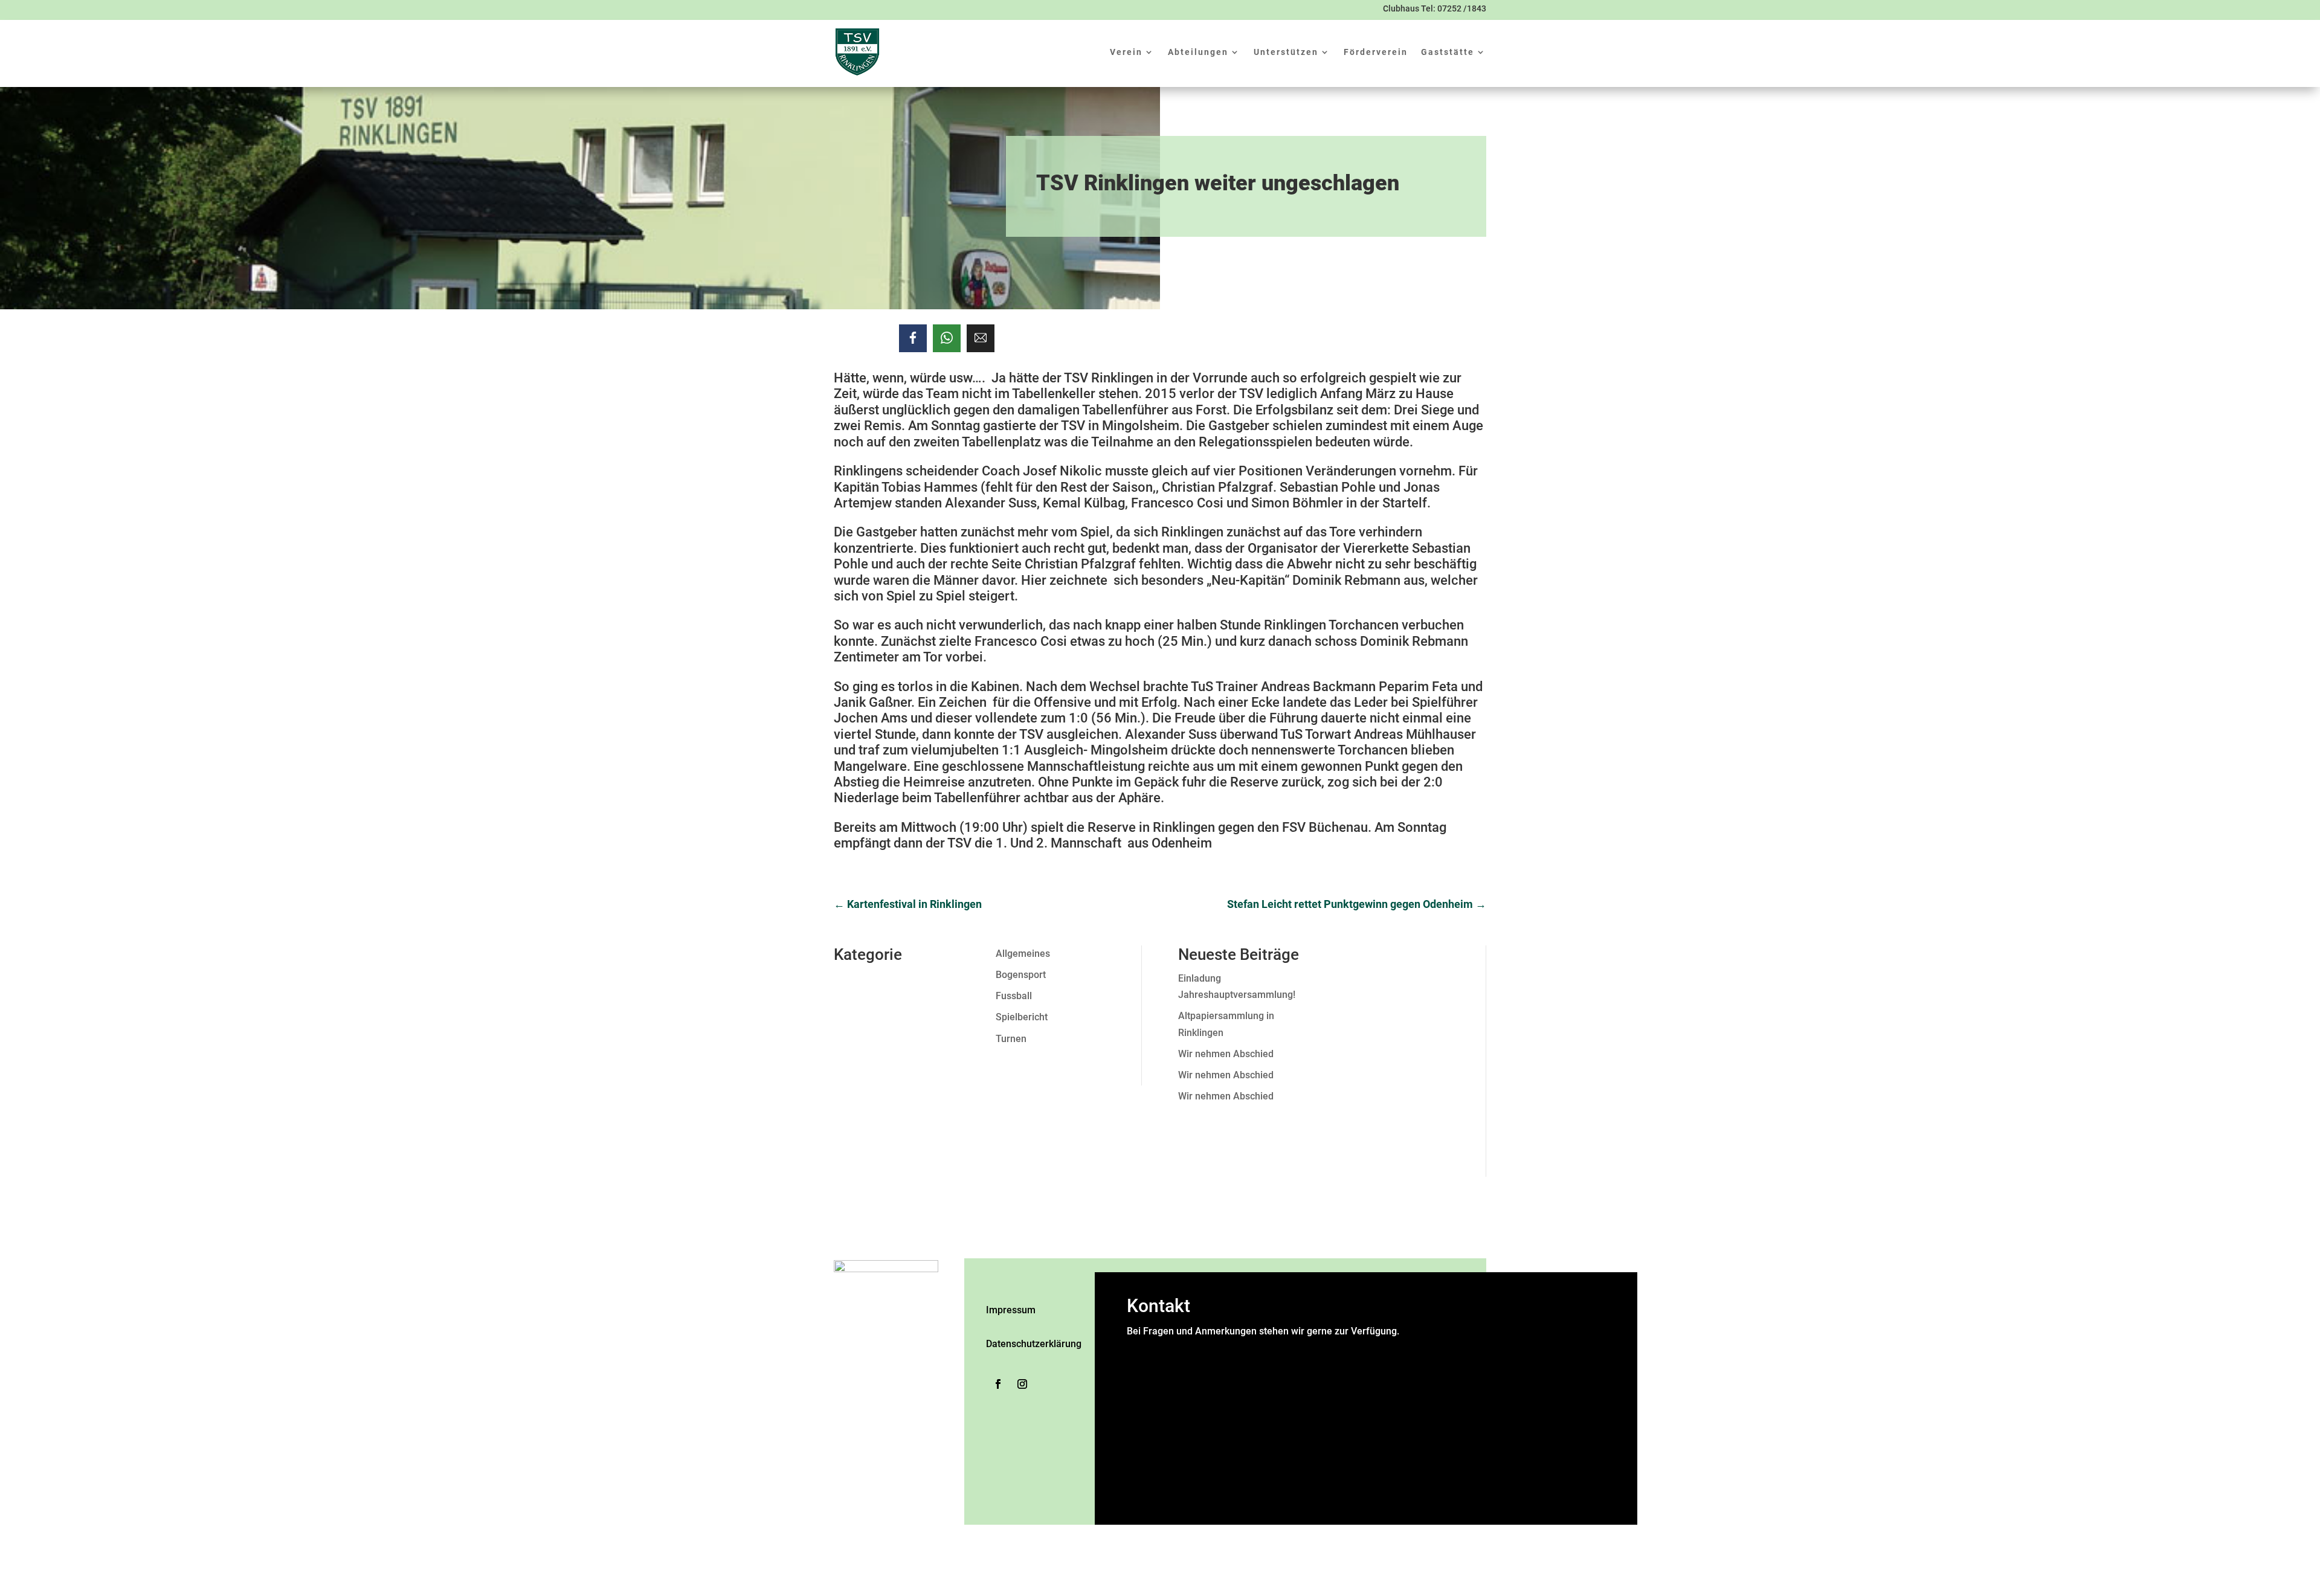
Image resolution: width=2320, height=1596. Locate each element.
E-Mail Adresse (1163, 1397)
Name (1143, 1347)
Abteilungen (1198, 52)
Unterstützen (1286, 52)
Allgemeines (1023, 954)
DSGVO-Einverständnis (1179, 1442)
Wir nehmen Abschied (1226, 1054)
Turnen (1011, 1039)
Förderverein (1376, 52)
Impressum (1011, 1310)
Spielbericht (1022, 1017)
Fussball (1014, 996)
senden (1144, 1504)
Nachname (1261, 1381)
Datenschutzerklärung (1034, 1344)
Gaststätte (1448, 52)
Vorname (1258, 1364)
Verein (1126, 52)
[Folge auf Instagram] (1022, 1384)
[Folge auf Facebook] (998, 1384)
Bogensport (1021, 975)
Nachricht (1151, 1426)
